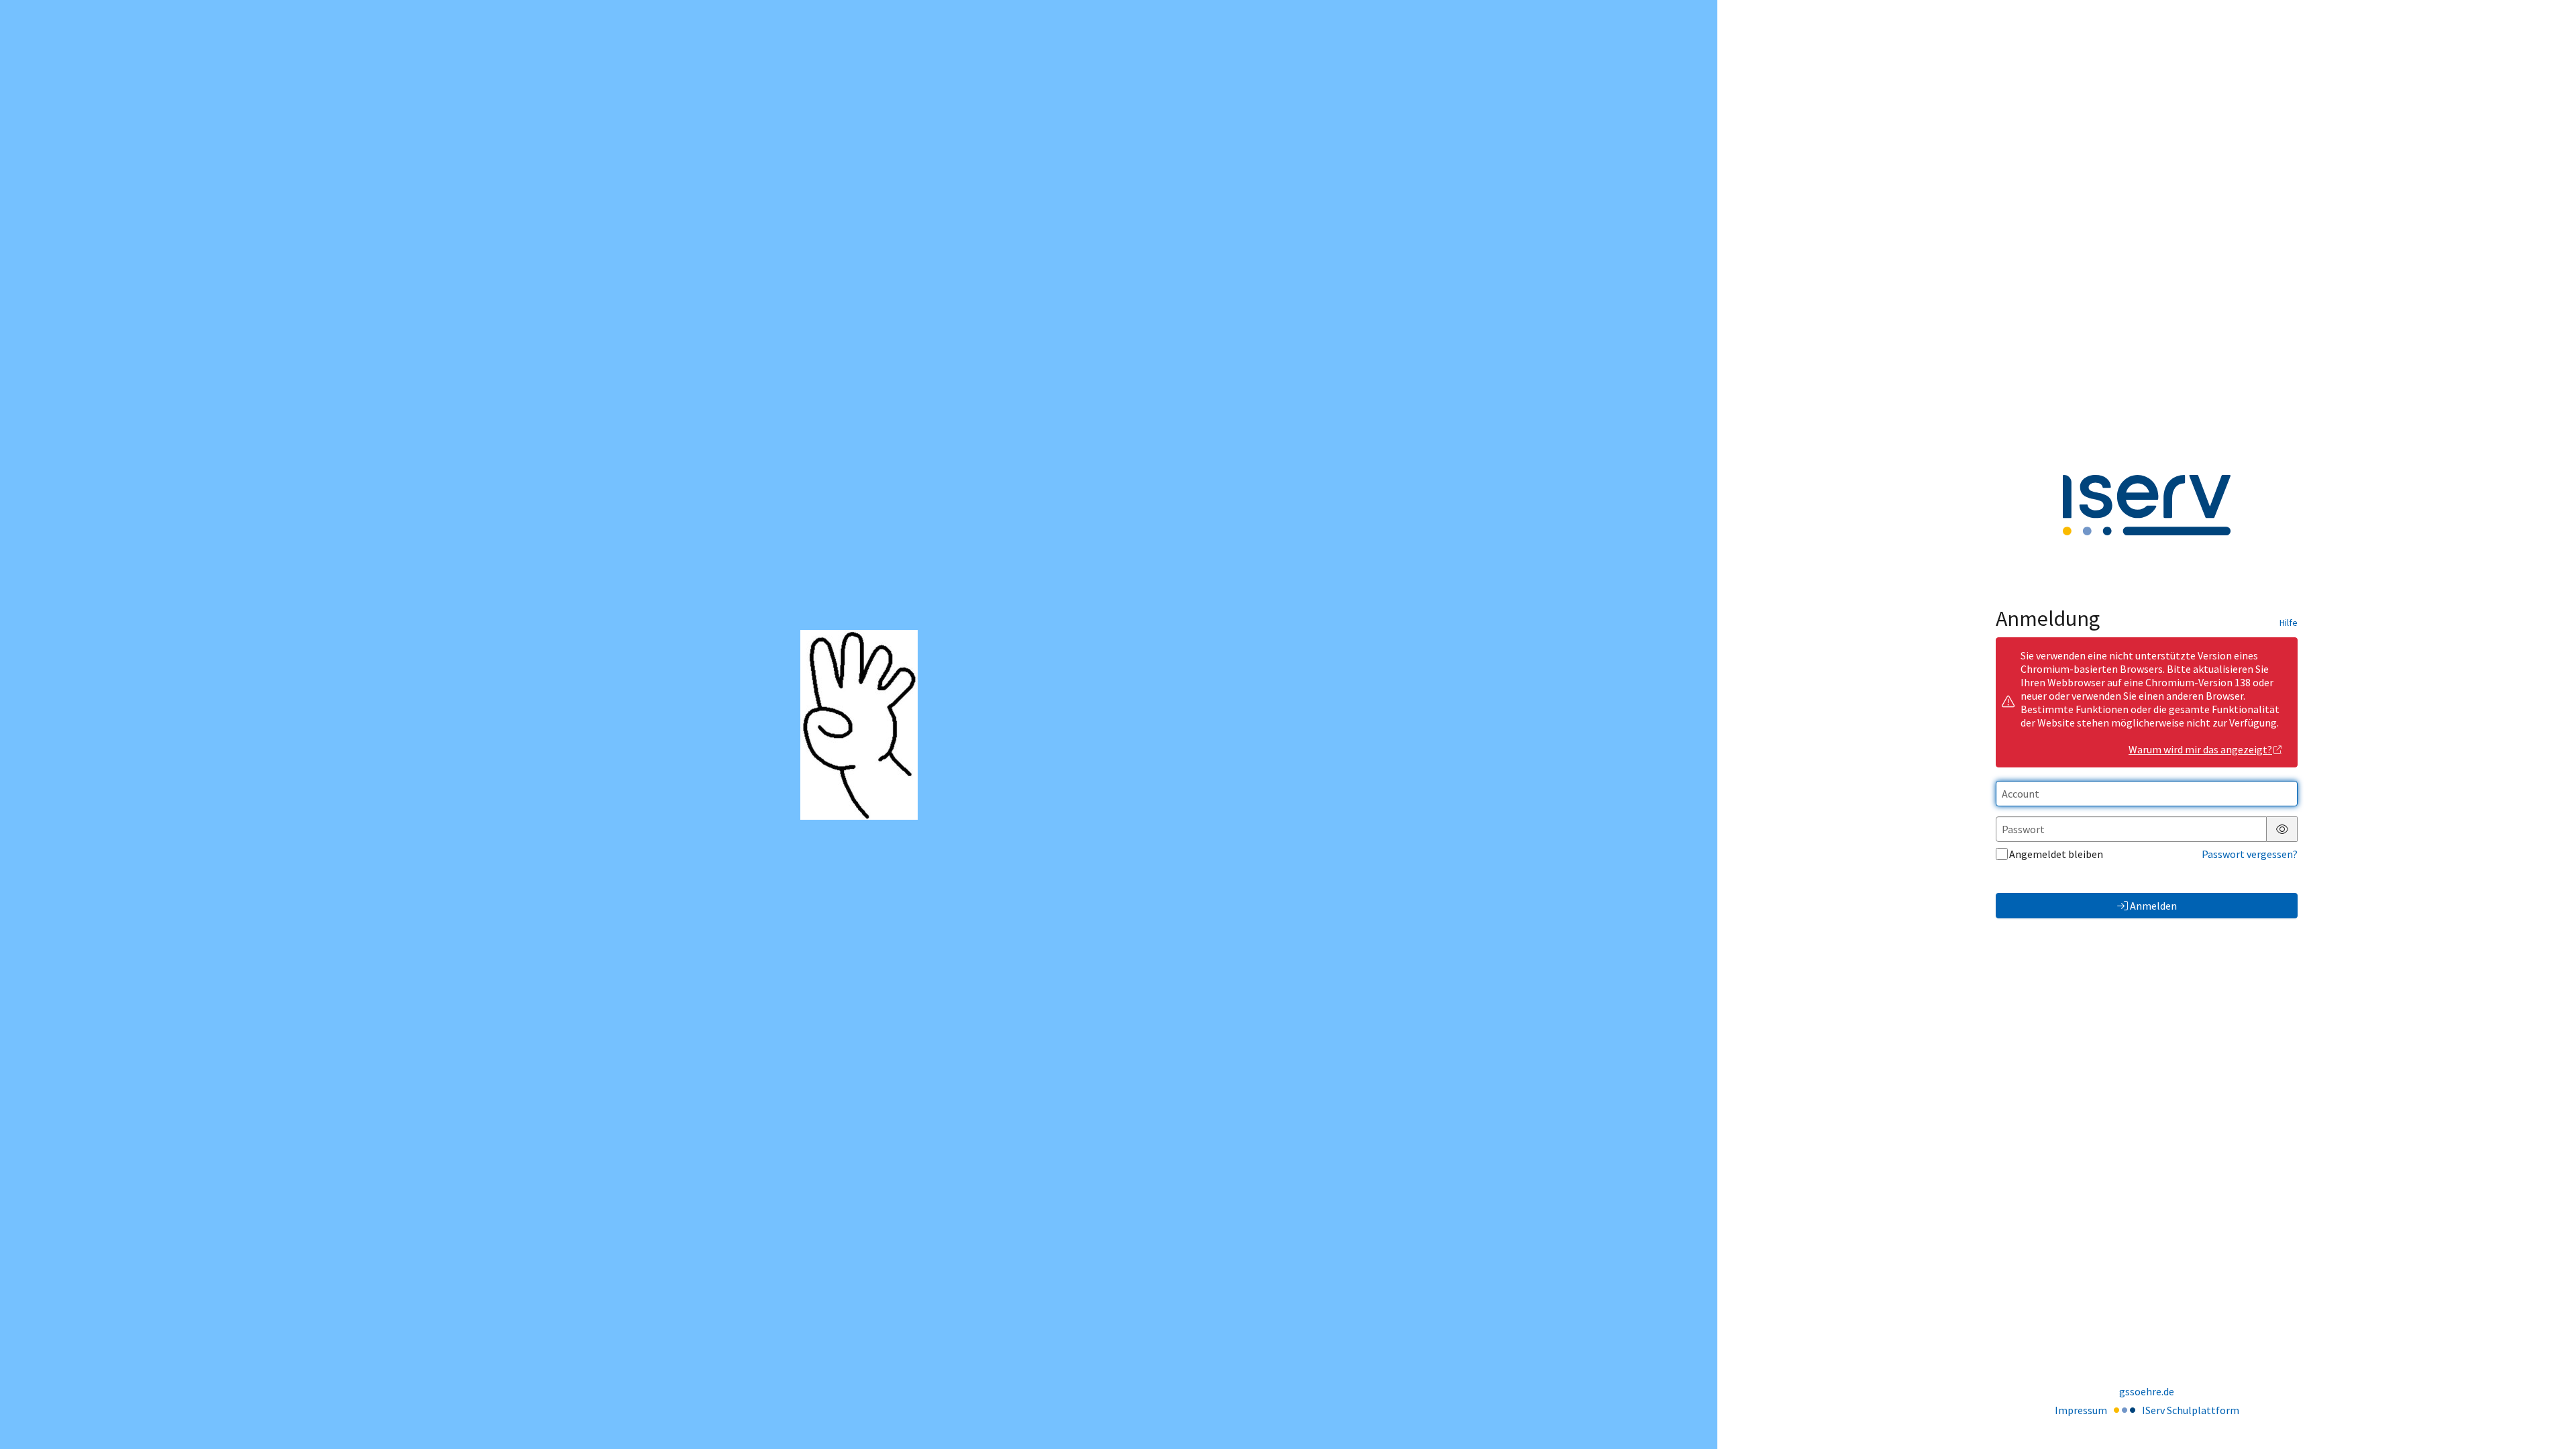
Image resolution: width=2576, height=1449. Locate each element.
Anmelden (2153, 906)
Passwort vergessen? (2250, 854)
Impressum (2081, 1410)
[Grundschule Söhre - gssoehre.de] (859, 725)
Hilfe (2289, 623)
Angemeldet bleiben (2056, 854)
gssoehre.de (2147, 1391)
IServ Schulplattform (2191, 1410)
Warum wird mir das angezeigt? (2200, 749)
